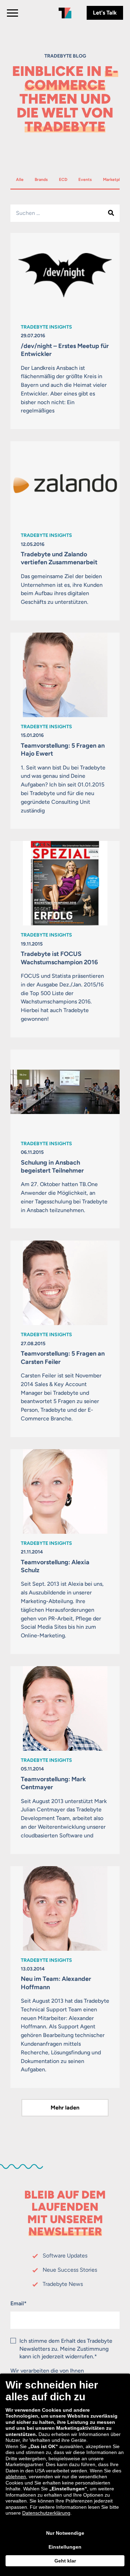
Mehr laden (65, 2108)
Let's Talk (105, 13)
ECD (66, 179)
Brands (44, 179)
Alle (22, 179)
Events (88, 179)
